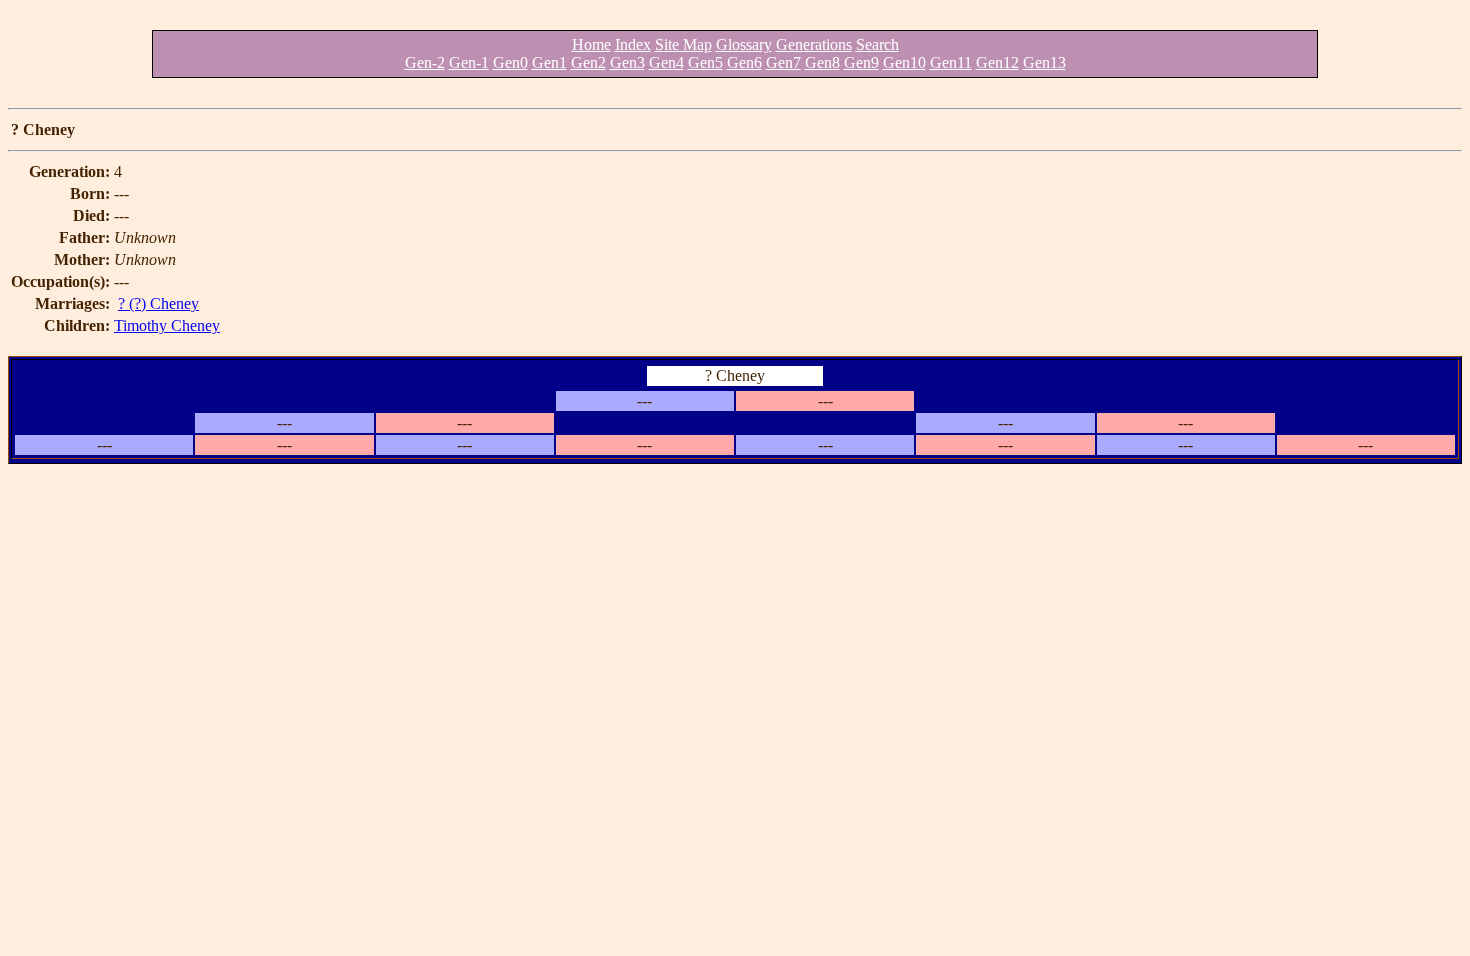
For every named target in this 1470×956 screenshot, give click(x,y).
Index (633, 44)
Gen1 (549, 62)
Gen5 (705, 62)
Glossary (744, 44)
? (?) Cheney (158, 303)
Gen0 (510, 62)
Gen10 (904, 62)
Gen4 (666, 62)
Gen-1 (469, 62)
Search (877, 44)
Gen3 (627, 62)
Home (591, 44)
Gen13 (1044, 62)
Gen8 (822, 62)
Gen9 (861, 62)
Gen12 (997, 62)
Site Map (683, 44)
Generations (814, 44)
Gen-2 (425, 62)
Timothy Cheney (167, 325)
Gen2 (588, 62)
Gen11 (951, 62)
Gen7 (783, 62)
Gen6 (744, 62)
